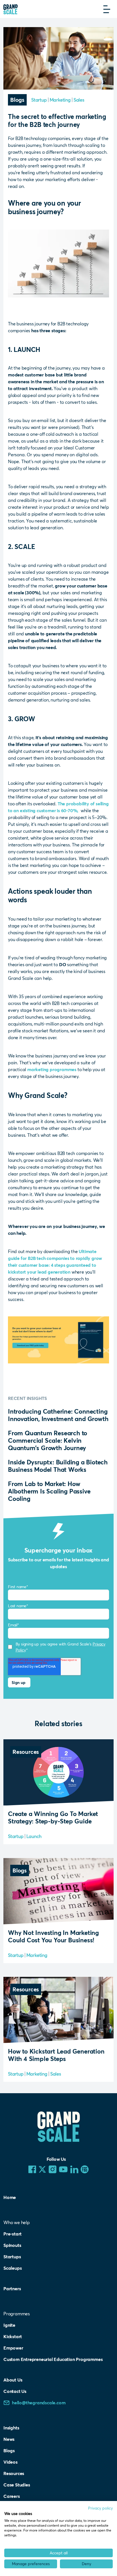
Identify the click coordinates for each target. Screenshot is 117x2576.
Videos (11, 2462)
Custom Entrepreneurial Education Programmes (53, 2359)
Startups (12, 2256)
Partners (12, 2288)
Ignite (9, 2325)
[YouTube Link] (63, 2169)
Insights (11, 2428)
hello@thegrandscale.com (39, 2402)
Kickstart (13, 2336)
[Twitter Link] (42, 2169)
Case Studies (17, 2485)
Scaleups (12, 2268)
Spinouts (12, 2245)
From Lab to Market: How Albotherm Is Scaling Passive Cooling (49, 1491)
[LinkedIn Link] (74, 2169)
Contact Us (15, 2391)
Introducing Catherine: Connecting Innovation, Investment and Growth (58, 1415)
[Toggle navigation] (107, 9)
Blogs (9, 2450)
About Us (13, 2380)
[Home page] (11, 9)
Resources (14, 2473)
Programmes (17, 2313)
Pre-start (12, 2234)
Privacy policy (100, 2508)
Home (10, 2197)
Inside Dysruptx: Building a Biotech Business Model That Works (58, 1466)
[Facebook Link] (32, 2169)
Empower (13, 2348)
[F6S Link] (85, 2169)
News (9, 2439)
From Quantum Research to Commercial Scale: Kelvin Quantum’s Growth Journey (48, 1440)
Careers (12, 2496)
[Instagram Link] (53, 2169)
